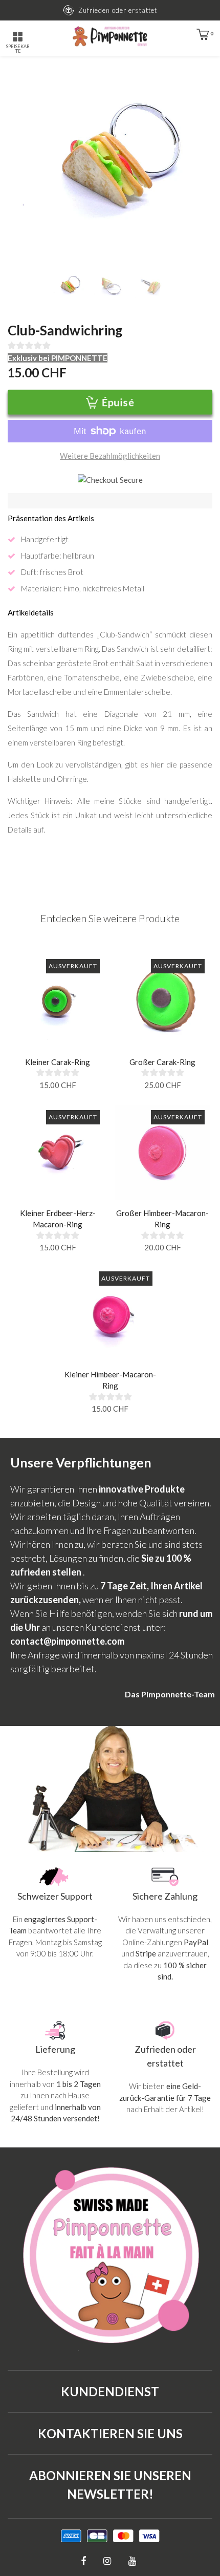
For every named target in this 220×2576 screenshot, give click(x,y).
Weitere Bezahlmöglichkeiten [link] (110, 456)
